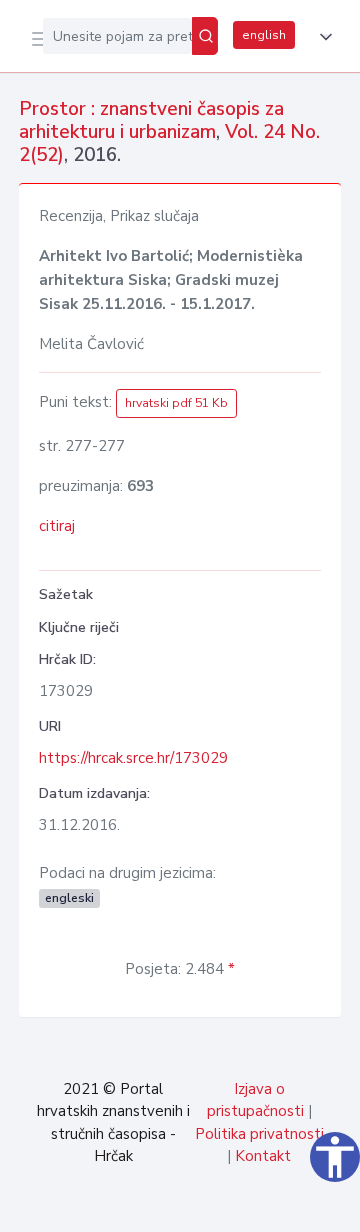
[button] (322, 37)
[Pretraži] (205, 36)
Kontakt (263, 1156)
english (264, 35)
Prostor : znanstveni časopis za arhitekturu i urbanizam (151, 120)
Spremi (192, 1206)
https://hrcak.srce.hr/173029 (133, 758)
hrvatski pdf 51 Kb (176, 403)
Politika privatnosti (259, 1134)
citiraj (57, 526)
